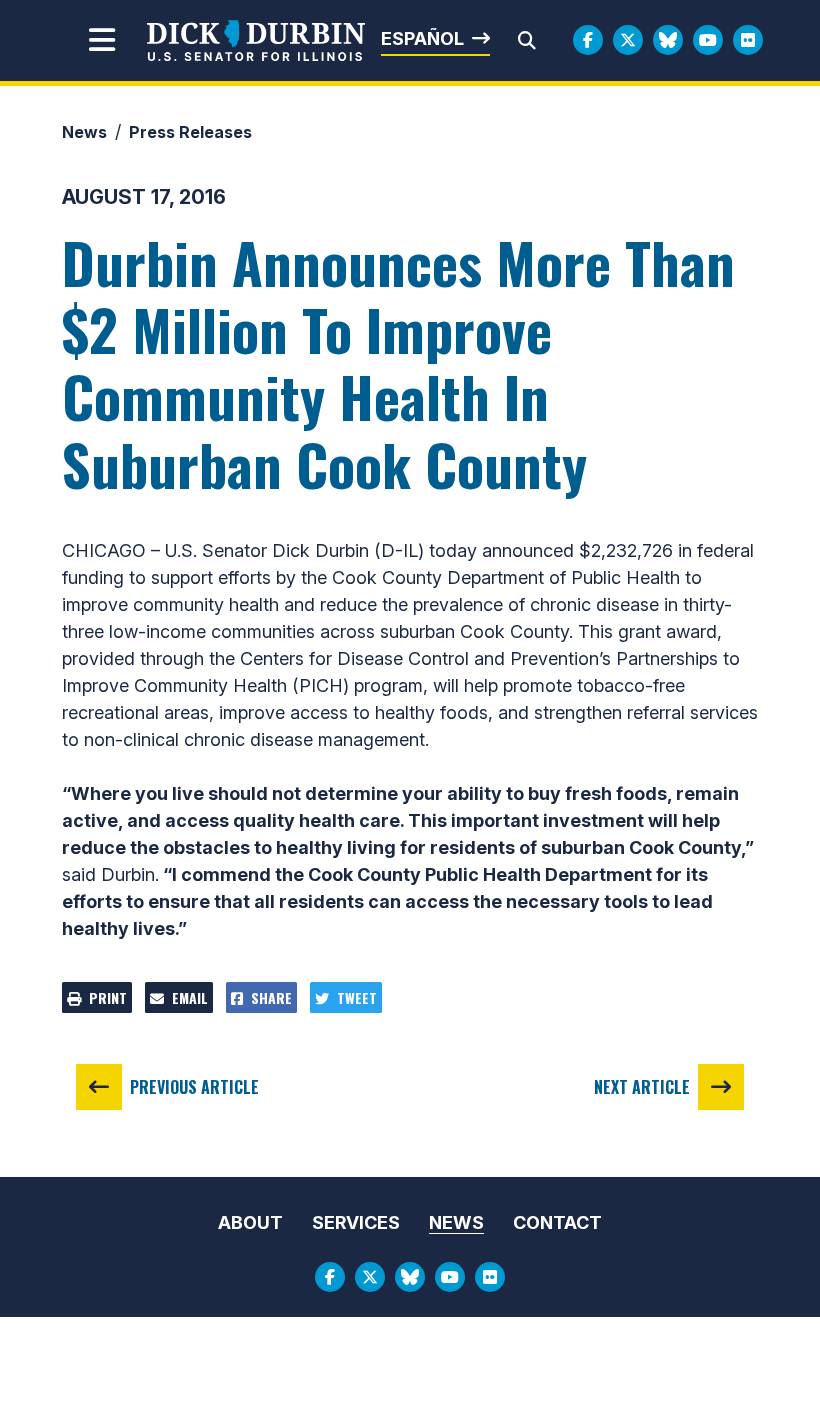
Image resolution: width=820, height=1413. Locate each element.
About (250, 1222)
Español (422, 38)
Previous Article (194, 1087)
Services (356, 1222)
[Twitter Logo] (628, 40)
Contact (557, 1222)
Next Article (642, 1087)
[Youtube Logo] (708, 40)
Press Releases (190, 132)
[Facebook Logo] (588, 40)
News (84, 132)
